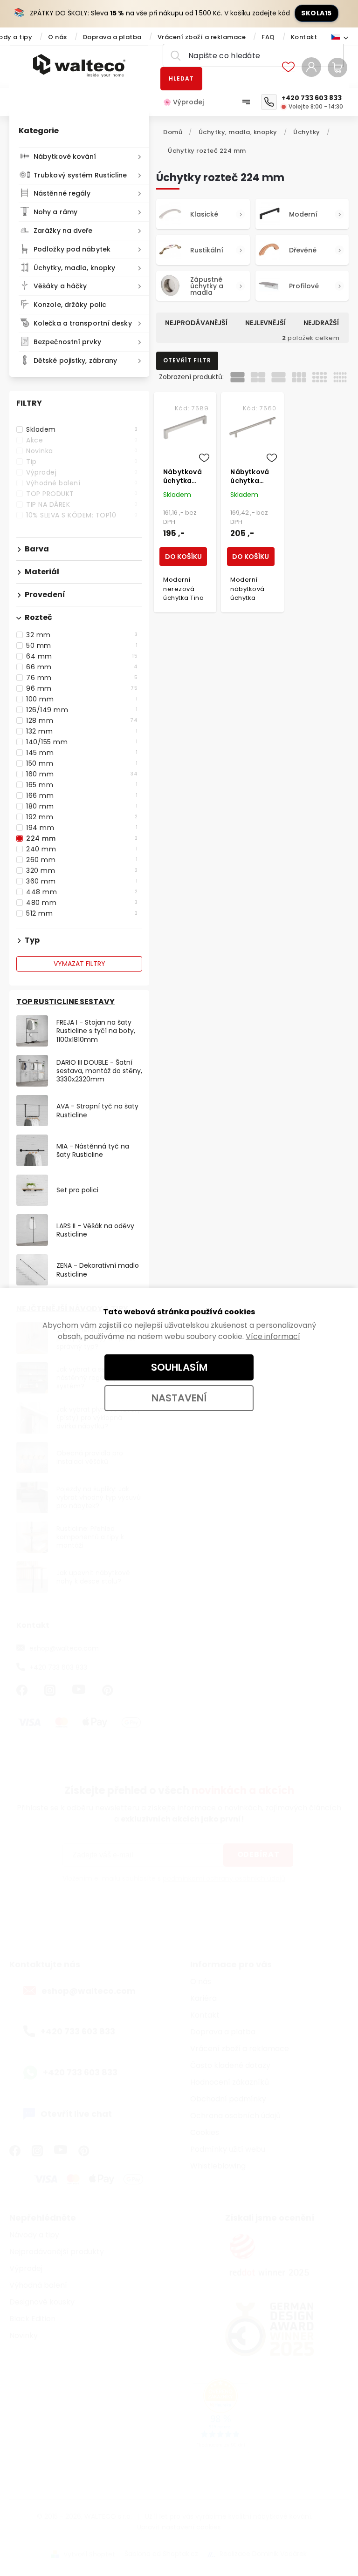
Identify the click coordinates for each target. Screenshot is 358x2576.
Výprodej (82, 472)
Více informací (273, 1336)
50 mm (82, 646)
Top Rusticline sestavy (65, 1002)
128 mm (82, 720)
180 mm (82, 806)
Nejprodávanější (196, 323)
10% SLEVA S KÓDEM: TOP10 (82, 515)
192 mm (82, 817)
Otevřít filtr (187, 360)
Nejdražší (321, 323)
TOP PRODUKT (82, 494)
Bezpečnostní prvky (67, 342)
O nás (58, 37)
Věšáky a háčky (60, 286)
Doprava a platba (112, 37)
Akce (82, 440)
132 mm (82, 731)
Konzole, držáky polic (70, 305)
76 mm (82, 678)
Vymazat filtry (79, 964)
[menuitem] (188, 102)
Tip (82, 462)
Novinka (82, 451)
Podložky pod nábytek (72, 249)
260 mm (82, 860)
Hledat (181, 78)
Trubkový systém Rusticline (80, 175)
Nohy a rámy (55, 212)
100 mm (82, 699)
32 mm (82, 635)
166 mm (82, 795)
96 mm (82, 688)
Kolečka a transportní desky (83, 323)
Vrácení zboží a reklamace (202, 37)
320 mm (82, 870)
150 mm (82, 763)
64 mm (82, 656)
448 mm (82, 892)
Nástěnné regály (62, 193)
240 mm (82, 849)
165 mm (82, 785)
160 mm (82, 774)
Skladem (82, 429)
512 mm (82, 913)
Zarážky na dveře (63, 231)
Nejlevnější (265, 323)
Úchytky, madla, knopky (74, 268)
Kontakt (304, 37)
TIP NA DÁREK (82, 504)
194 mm (82, 828)
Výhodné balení (82, 483)
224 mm (82, 838)
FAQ (268, 37)
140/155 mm (82, 742)
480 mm (82, 903)
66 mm (82, 667)
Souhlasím (179, 1367)
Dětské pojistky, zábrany (75, 360)
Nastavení (179, 1398)
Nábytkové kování (65, 156)
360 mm (82, 881)
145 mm (82, 753)
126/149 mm (82, 710)
